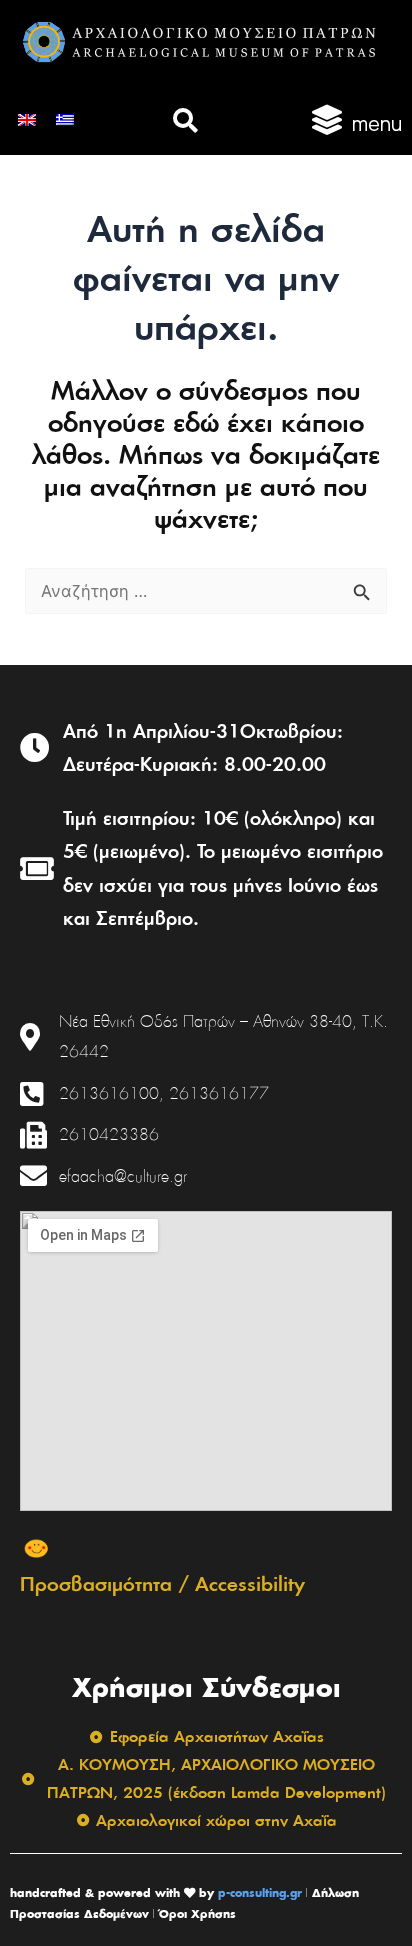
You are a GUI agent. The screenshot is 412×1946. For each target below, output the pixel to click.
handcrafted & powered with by (112, 1892)
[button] (186, 120)
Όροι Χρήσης (197, 1913)
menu (377, 123)
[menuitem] (27, 118)
